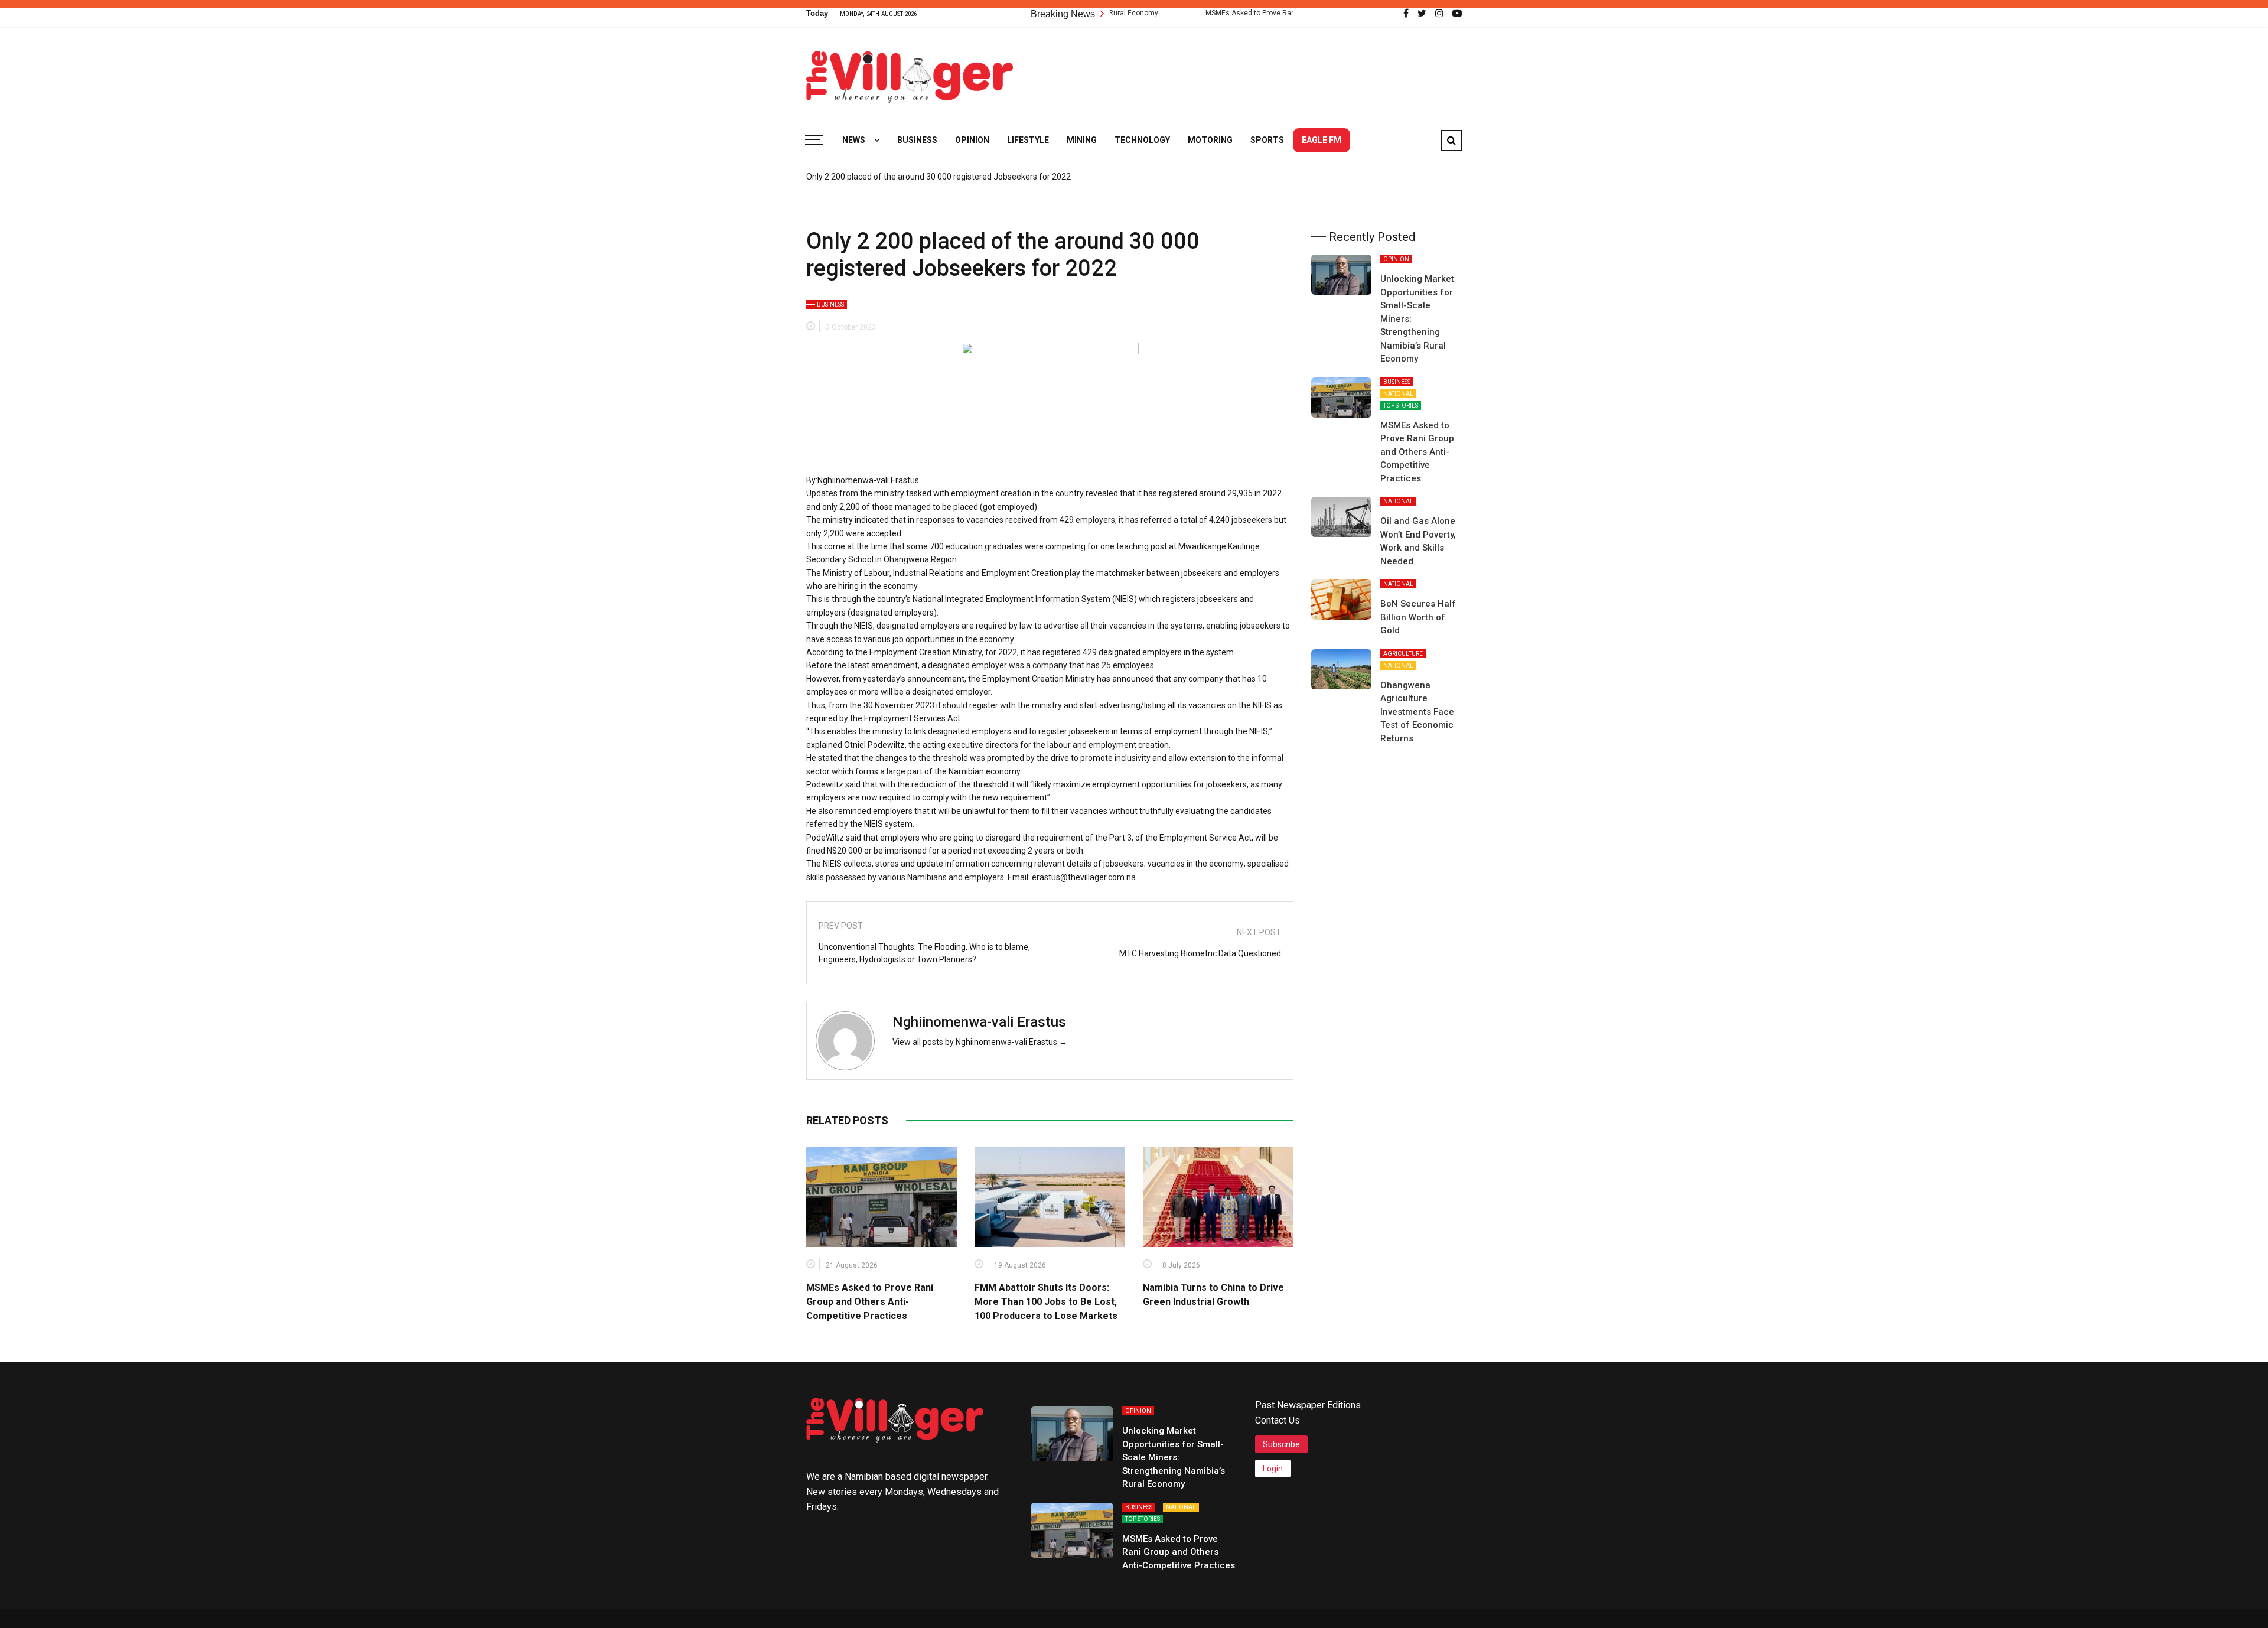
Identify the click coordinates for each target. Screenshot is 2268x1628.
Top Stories (1401, 406)
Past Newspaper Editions (1308, 1405)
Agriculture (1403, 654)
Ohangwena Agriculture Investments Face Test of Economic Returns (1417, 712)
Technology (1142, 140)
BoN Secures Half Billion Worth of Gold (1418, 617)
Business (917, 140)
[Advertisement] (1247, 71)
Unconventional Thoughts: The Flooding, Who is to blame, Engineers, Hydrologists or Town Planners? (924, 953)
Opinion (972, 140)
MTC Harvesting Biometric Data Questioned (1200, 953)
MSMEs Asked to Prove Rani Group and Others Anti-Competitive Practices (1248, 13)
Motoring (1210, 140)
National (1398, 394)
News (854, 140)
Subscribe (1281, 1444)
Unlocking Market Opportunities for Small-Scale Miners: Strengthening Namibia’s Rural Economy (1174, 1457)
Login (1273, 1469)
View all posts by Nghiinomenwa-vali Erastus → (980, 1042)
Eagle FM (1322, 140)
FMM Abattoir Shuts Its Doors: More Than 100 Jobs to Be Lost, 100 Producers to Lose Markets (1046, 1302)
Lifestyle (1028, 140)
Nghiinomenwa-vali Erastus (979, 1022)
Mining (1082, 140)
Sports (1267, 140)
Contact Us (1278, 1420)
